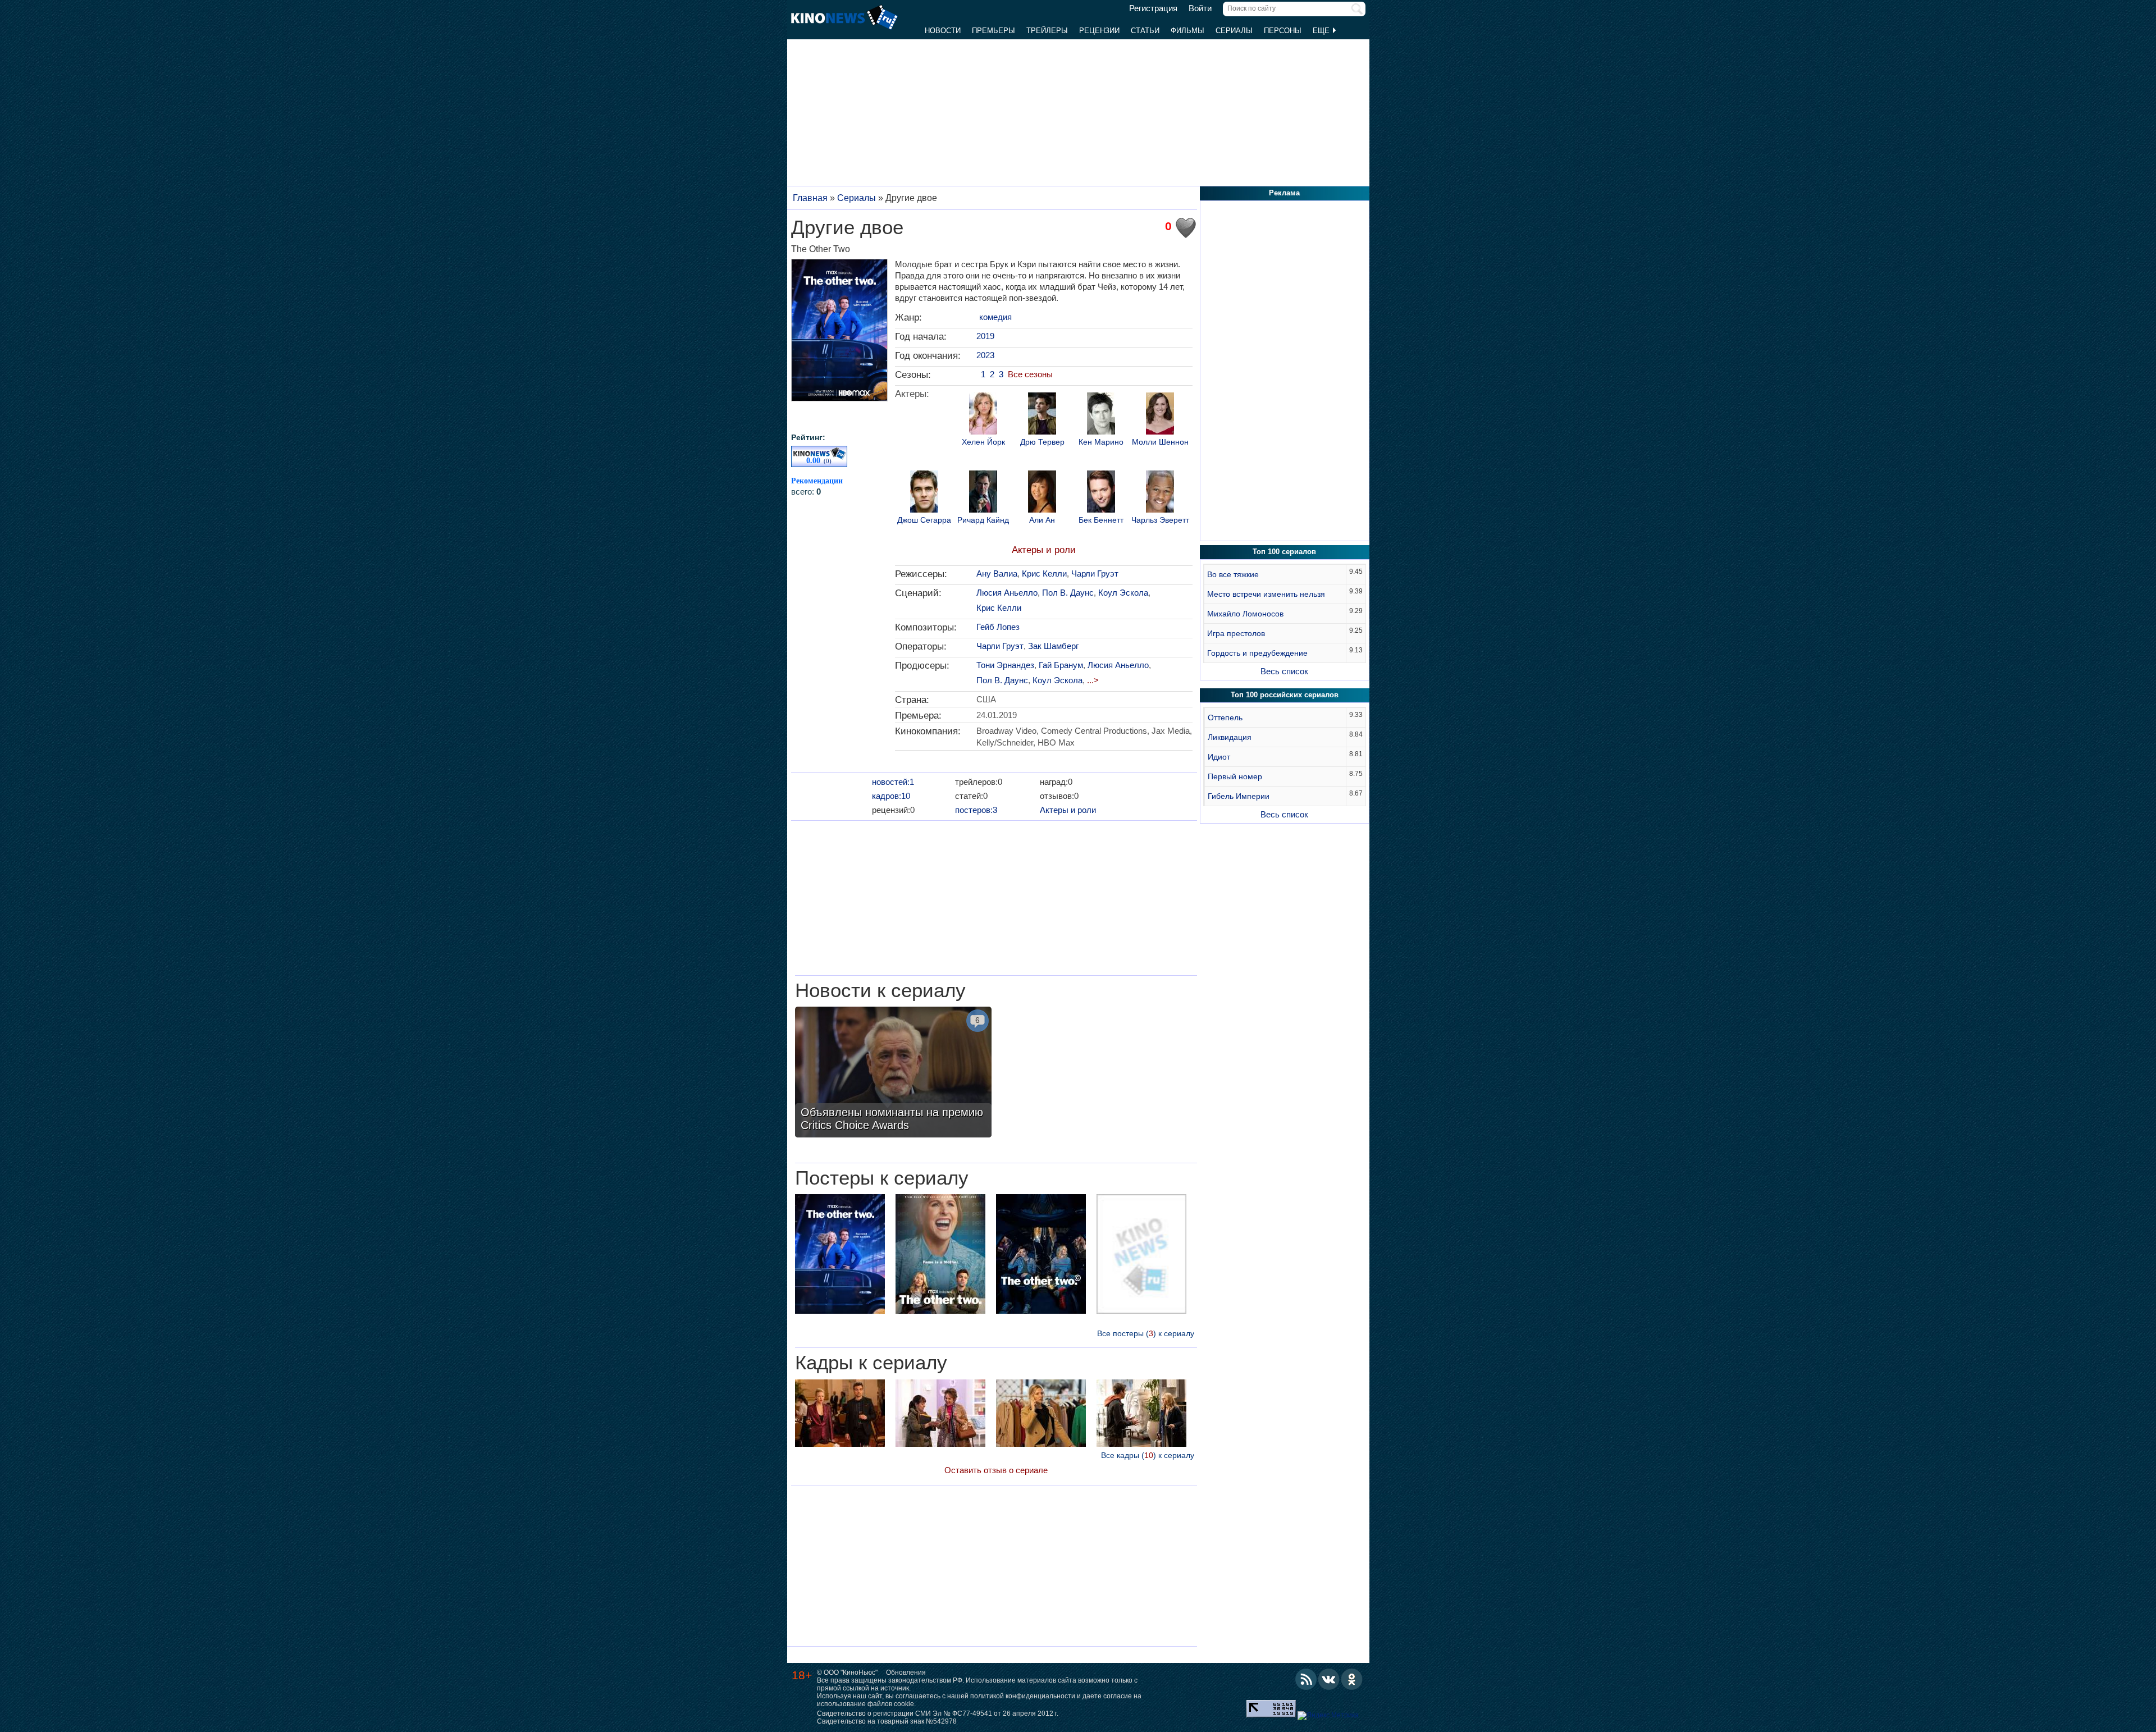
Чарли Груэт (1095, 573)
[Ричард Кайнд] (983, 493)
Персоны (1283, 31)
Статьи (1145, 31)
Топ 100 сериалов (1284, 552)
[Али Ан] (1042, 493)
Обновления (906, 1672)
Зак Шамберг (1053, 646)
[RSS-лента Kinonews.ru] (1306, 1679)
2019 (985, 336)
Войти (1200, 8)
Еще (1322, 31)
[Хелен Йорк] (983, 415)
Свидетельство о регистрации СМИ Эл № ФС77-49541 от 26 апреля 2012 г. (938, 1713)
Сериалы (1234, 31)
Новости (943, 31)
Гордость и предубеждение (1257, 653)
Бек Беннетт (1101, 520)
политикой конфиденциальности (1023, 1696)
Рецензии (1099, 31)
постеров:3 (976, 810)
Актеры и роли (1044, 550)
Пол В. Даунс (1068, 593)
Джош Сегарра (924, 520)
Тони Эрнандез (1005, 665)
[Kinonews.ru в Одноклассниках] (1352, 1679)
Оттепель (1225, 718)
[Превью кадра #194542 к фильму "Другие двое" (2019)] (1041, 1415)
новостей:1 (893, 782)
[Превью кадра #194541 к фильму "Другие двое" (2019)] (940, 1415)
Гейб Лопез (998, 627)
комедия (995, 317)
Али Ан (1042, 520)
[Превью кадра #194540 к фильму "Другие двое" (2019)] (840, 1415)
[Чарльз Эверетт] (1160, 493)
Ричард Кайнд (983, 520)
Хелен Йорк (983, 442)
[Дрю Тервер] (1042, 415)
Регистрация (1153, 8)
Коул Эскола (1123, 593)
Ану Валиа (997, 573)
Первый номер (1235, 776)
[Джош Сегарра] (924, 493)
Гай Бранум (1061, 665)
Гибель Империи (1239, 796)
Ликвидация (1230, 737)
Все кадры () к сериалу (1148, 1455)
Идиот (1219, 757)
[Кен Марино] (1101, 415)
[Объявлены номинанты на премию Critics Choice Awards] (893, 1073)
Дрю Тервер (1042, 442)
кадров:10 (891, 796)
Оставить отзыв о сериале (996, 1470)
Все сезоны (1030, 374)
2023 (985, 355)
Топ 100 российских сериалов (1285, 695)
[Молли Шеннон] (1160, 415)
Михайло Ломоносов (1245, 614)
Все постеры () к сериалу (1146, 1333)
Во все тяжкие (1233, 574)
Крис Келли (1044, 573)
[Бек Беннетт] (1101, 493)
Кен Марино (1101, 442)
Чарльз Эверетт (1160, 520)
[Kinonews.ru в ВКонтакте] (1329, 1679)
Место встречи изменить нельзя (1266, 594)
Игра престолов (1236, 633)
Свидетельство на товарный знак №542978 (887, 1721)
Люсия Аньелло (1007, 593)
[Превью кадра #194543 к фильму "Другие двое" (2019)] (1141, 1415)
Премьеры (994, 31)
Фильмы (1187, 31)
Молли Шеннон (1160, 442)
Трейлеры (1047, 31)
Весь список (1284, 671)
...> (1093, 680)
